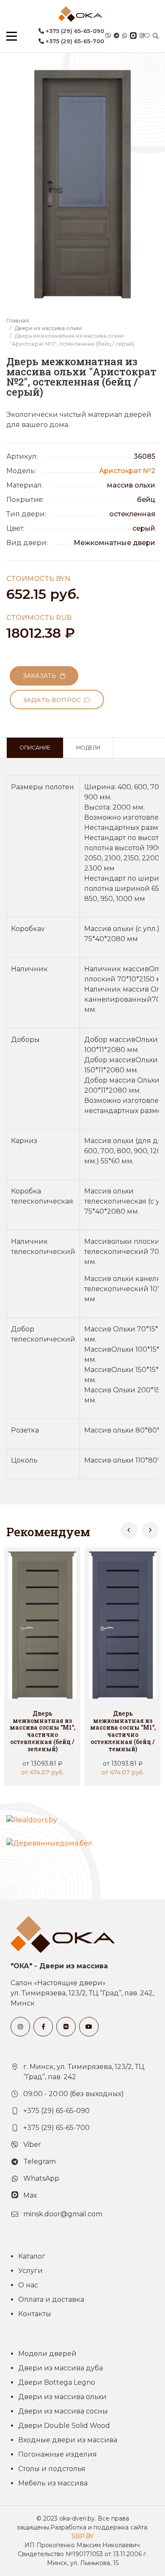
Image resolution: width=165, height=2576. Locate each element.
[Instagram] (142, 36)
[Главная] (80, 14)
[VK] (66, 2027)
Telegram (40, 2161)
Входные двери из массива (68, 2440)
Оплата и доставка (51, 2299)
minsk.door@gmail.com (63, 2214)
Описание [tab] (35, 748)
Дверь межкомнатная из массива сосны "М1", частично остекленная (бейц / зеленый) (43, 1731)
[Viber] (108, 36)
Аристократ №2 (127, 471)
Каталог (32, 2256)
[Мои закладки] (147, 36)
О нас (28, 2285)
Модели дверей (47, 2354)
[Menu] (12, 36)
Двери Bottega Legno (57, 2382)
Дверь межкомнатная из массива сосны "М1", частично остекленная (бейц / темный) (123, 1731)
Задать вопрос (54, 700)
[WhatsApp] (125, 36)
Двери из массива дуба (60, 2368)
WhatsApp (41, 2178)
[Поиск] (156, 36)
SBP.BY (83, 2536)
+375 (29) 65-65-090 (74, 31)
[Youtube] (89, 2027)
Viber (32, 2145)
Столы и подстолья (52, 2469)
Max (30, 2195)
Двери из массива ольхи (48, 328)
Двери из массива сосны (63, 2411)
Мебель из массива (53, 2483)
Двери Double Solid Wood (64, 2426)
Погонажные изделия (58, 2454)
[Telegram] (117, 36)
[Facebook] (43, 2027)
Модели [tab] (88, 748)
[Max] (133, 36)
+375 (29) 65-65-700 (74, 41)
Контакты (35, 2314)
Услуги (30, 2271)
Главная (18, 321)
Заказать (41, 676)
